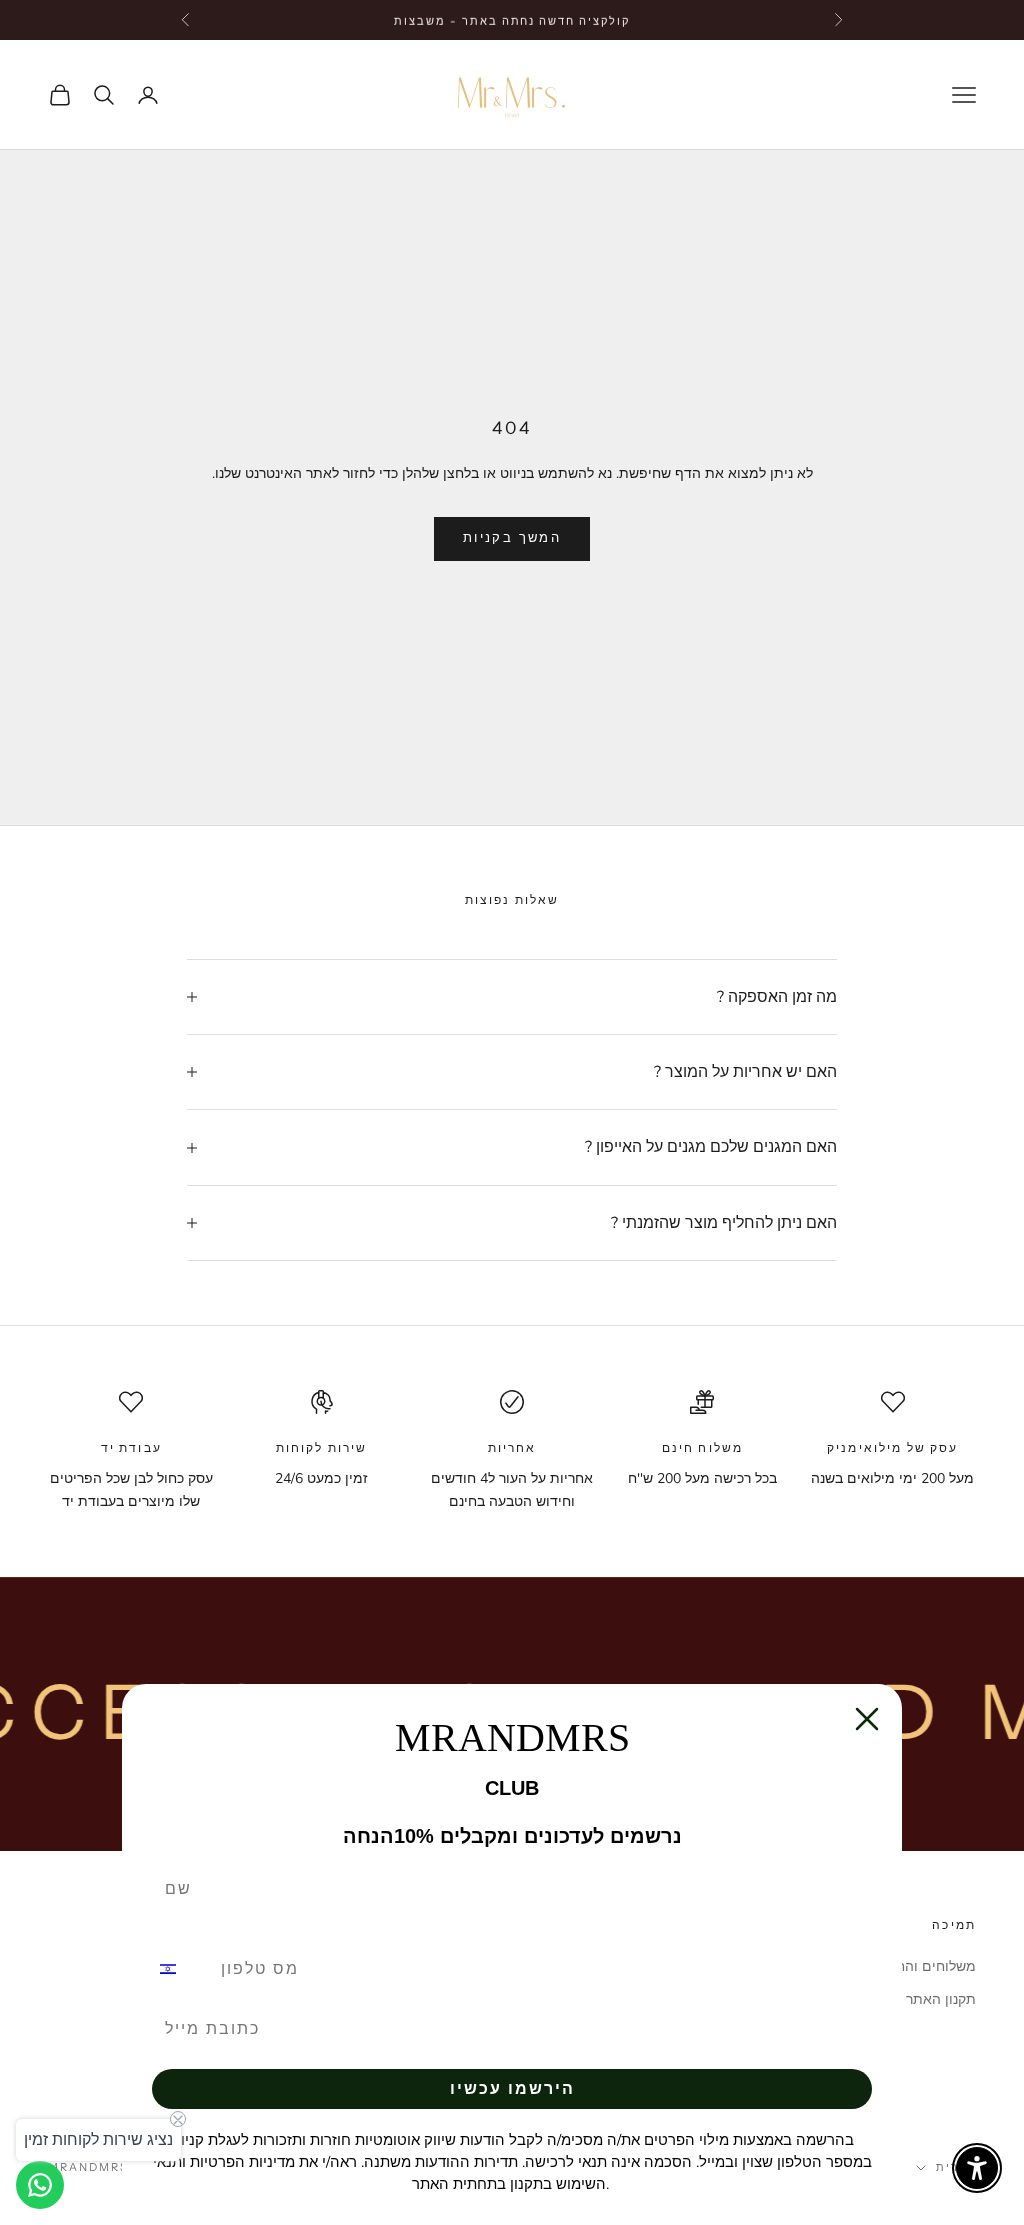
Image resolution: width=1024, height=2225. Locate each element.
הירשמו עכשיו (512, 2088)
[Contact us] (40, 2185)
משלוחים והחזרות (923, 1966)
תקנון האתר (941, 1999)
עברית (956, 2167)
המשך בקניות (512, 538)
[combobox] (180, 1969)
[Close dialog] (867, 1719)
